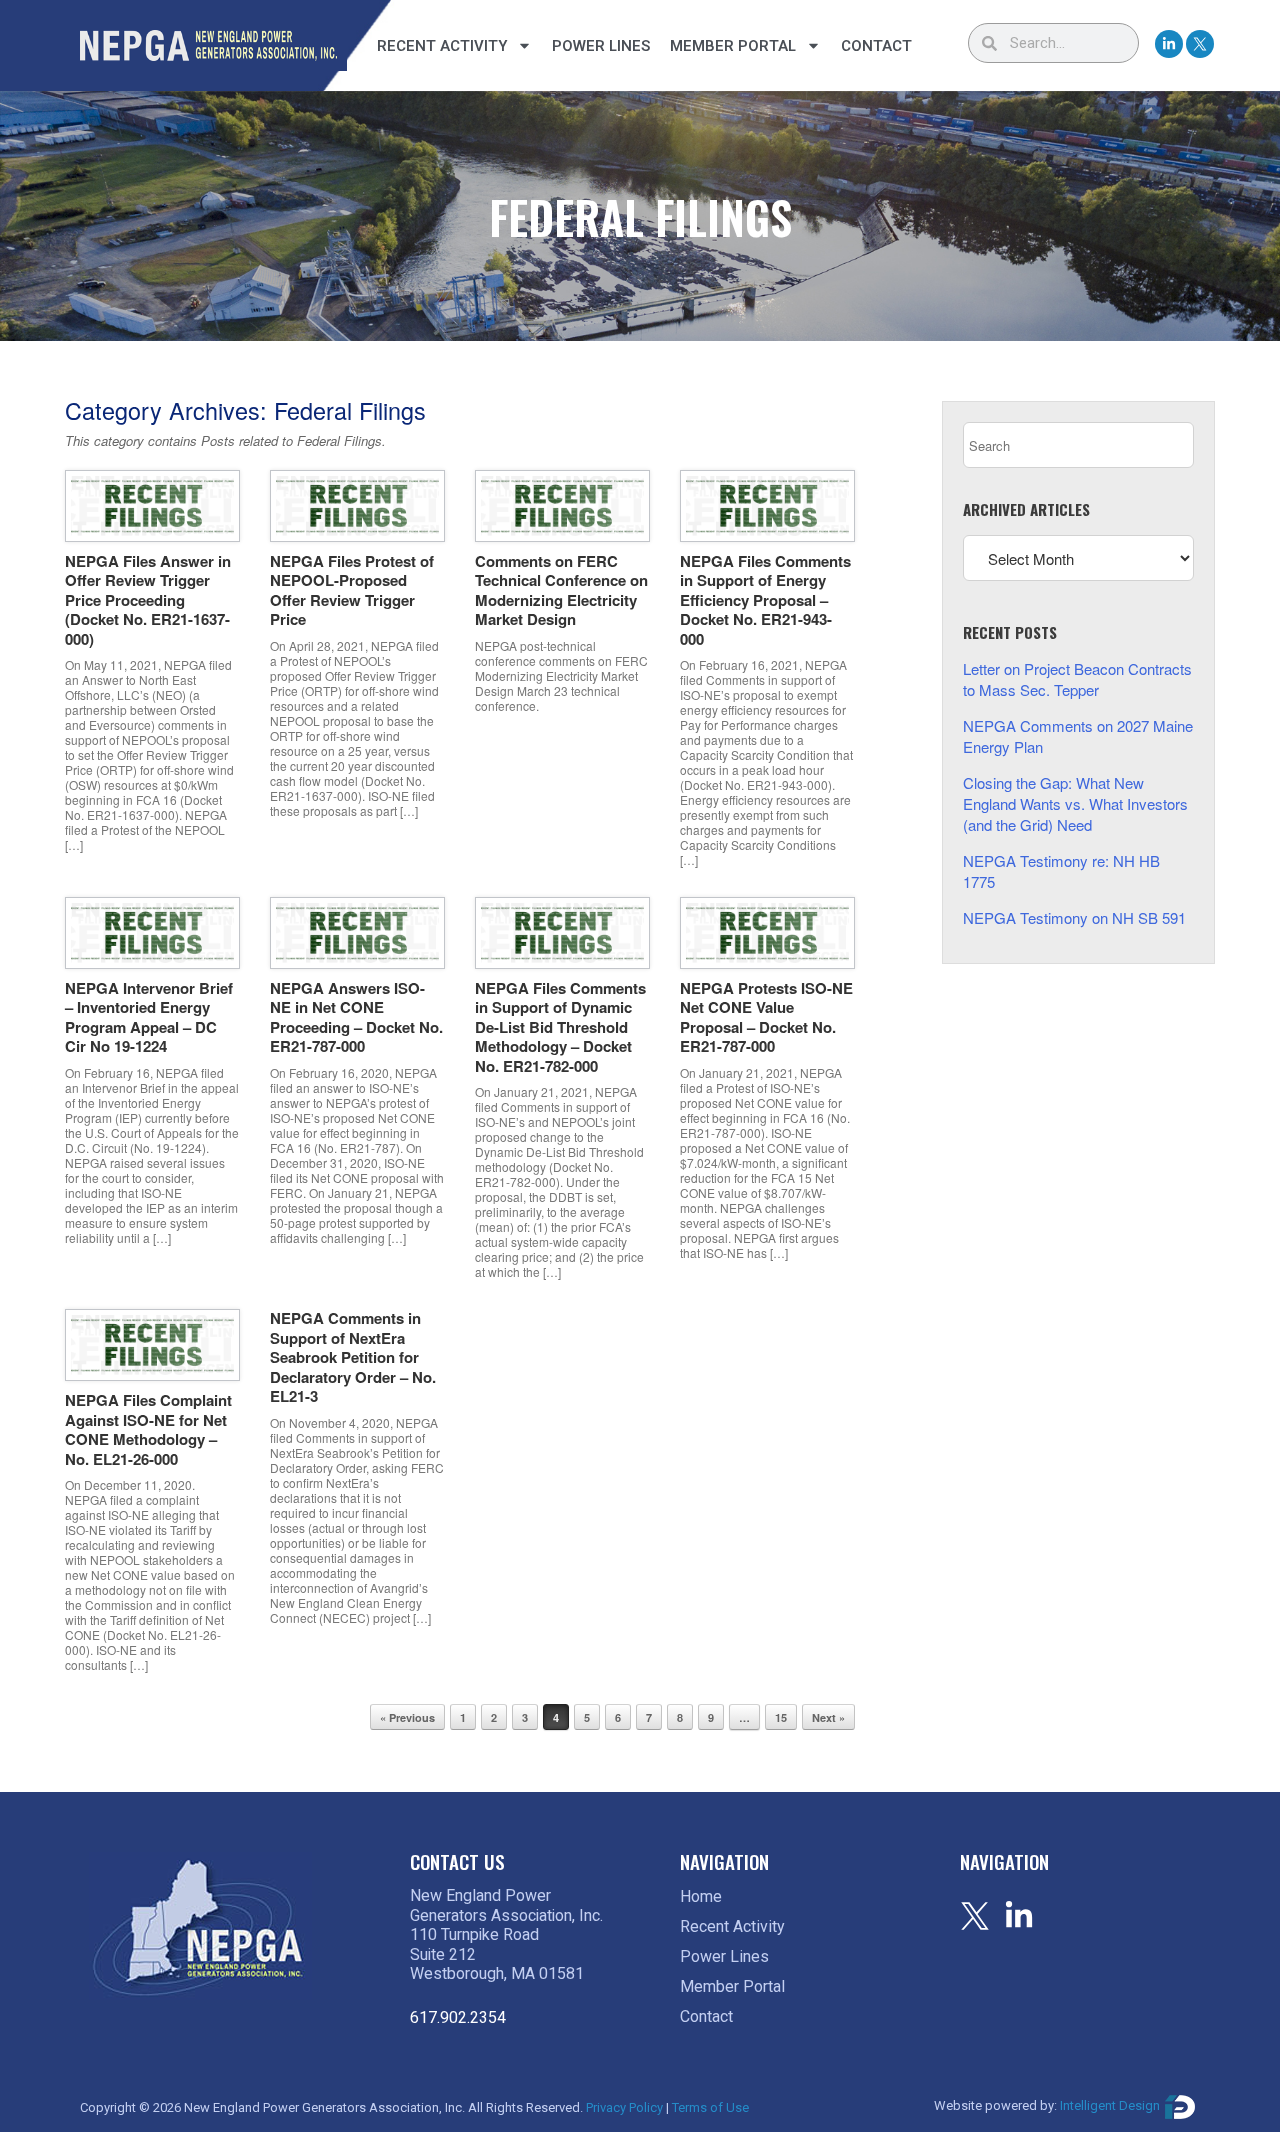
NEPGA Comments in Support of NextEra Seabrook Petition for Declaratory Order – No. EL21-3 (353, 1357)
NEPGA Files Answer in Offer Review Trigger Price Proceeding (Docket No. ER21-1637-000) (148, 600)
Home (701, 1896)
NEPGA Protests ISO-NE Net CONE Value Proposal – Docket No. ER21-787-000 (766, 1017)
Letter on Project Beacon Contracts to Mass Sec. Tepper (1077, 679)
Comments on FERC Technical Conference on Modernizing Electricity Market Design (561, 590)
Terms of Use (710, 2107)
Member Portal (733, 46)
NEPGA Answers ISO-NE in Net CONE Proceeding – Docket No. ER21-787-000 (356, 1017)
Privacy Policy (624, 2107)
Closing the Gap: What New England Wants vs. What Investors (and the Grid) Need (1075, 803)
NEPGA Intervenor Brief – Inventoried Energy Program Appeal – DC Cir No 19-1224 (149, 1017)
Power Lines (601, 46)
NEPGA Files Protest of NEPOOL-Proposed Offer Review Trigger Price (352, 590)
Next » (828, 1717)
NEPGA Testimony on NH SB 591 (1074, 917)
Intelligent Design (1110, 2106)
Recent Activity (442, 46)
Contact (876, 46)
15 (781, 1717)
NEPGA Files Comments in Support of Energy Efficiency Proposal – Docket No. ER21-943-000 (765, 600)
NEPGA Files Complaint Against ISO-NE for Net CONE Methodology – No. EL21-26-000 (148, 1429)
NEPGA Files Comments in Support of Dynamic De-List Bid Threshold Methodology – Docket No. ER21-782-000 (560, 1027)
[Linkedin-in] (1169, 44)
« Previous (407, 1717)
